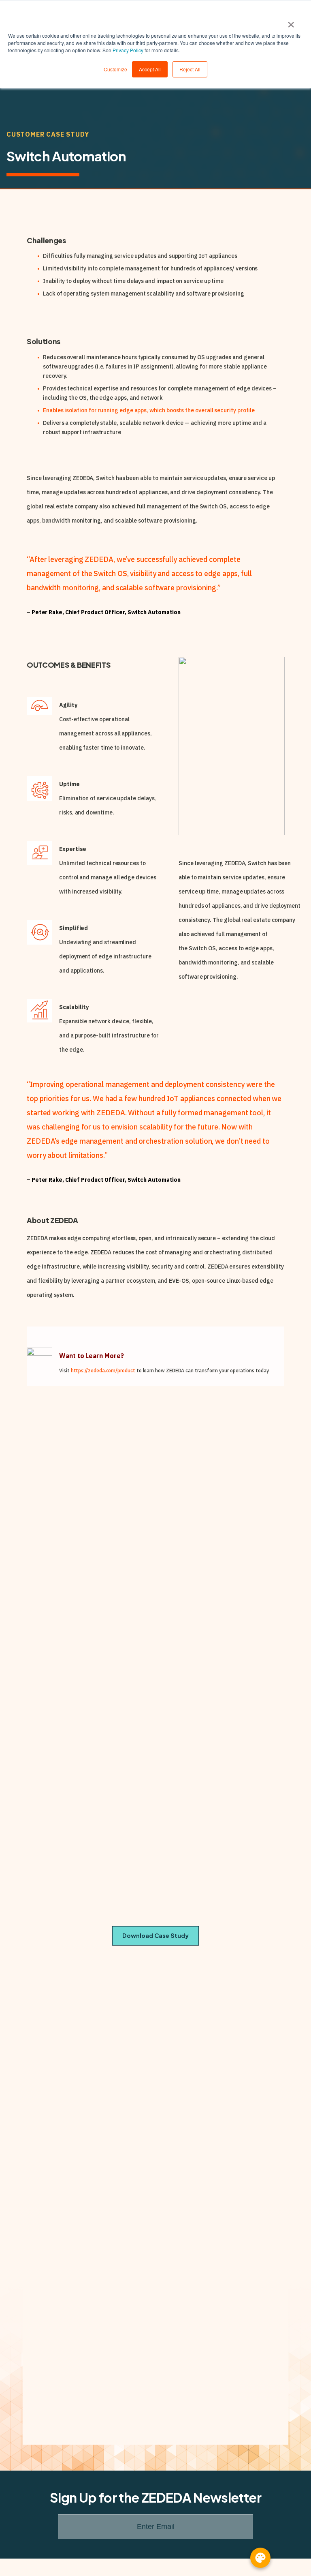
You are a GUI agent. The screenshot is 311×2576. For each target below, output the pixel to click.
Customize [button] (115, 69)
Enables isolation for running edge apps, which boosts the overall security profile (149, 410)
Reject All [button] (190, 69)
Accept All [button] (150, 69)
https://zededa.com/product (103, 1371)
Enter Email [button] (156, 2527)
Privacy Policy (128, 50)
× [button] (291, 22)
